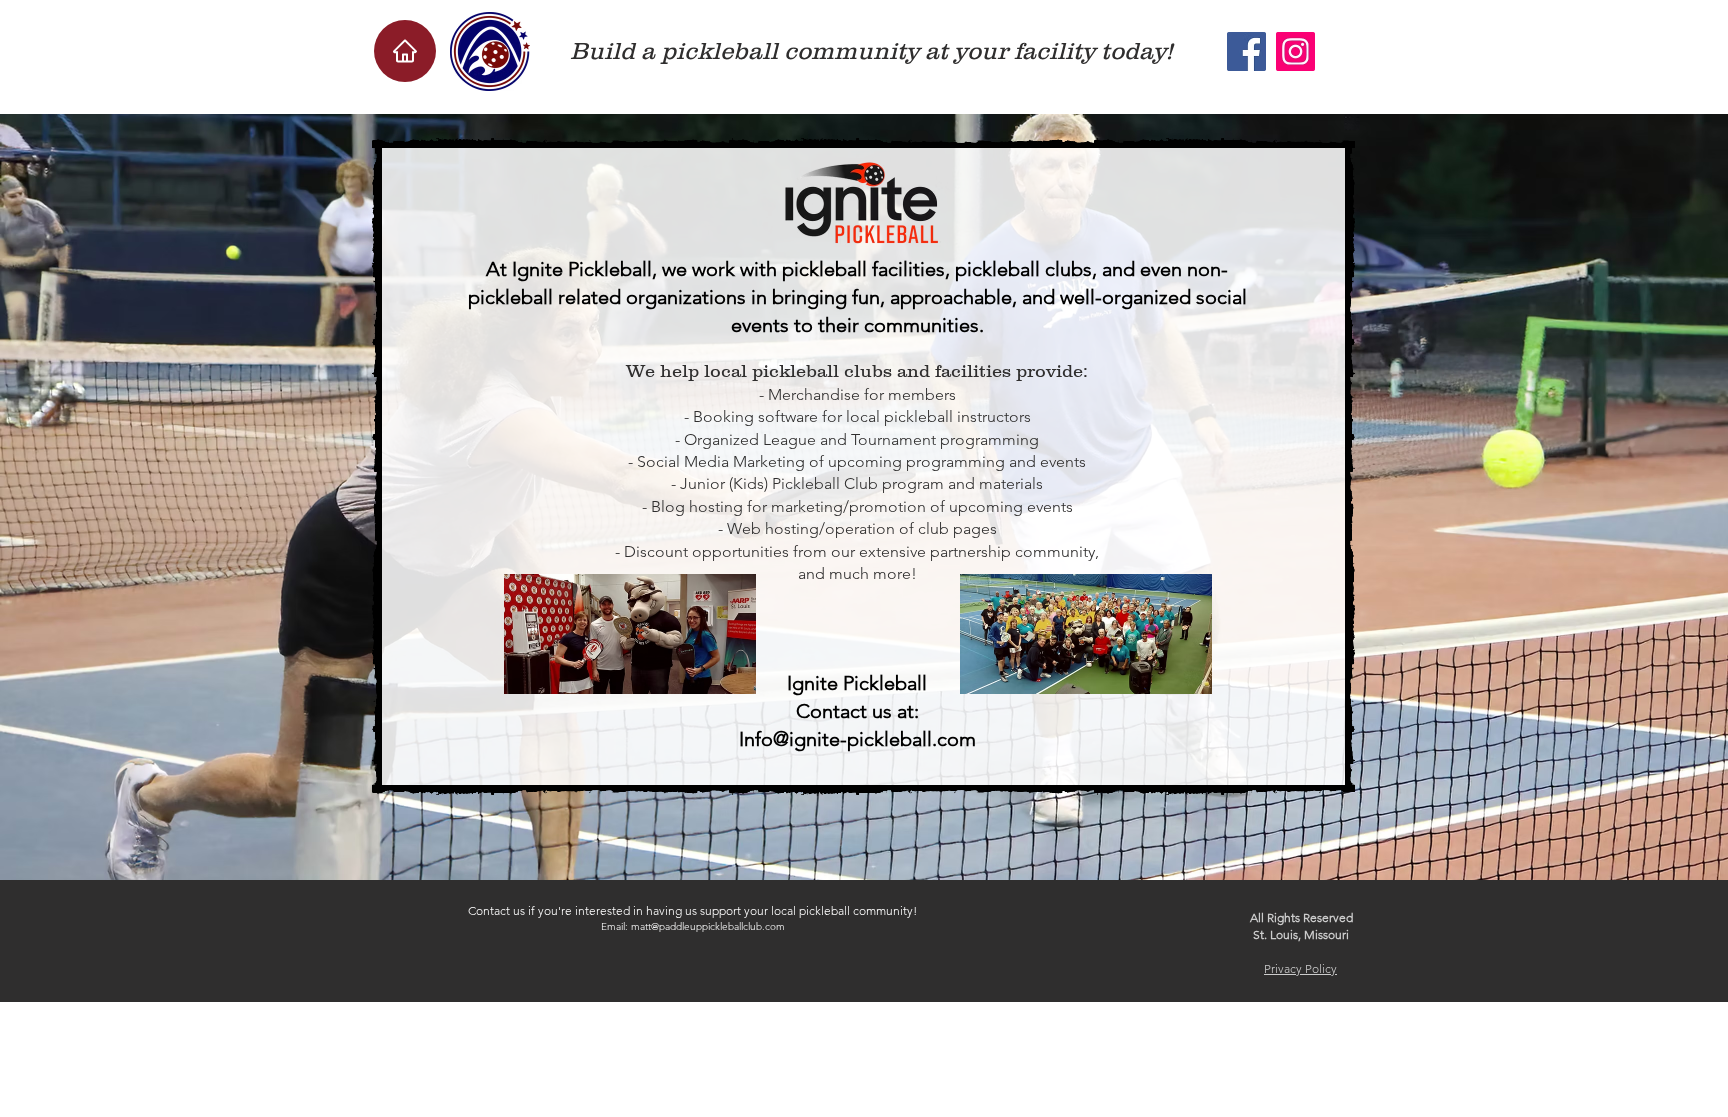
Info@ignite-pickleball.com (857, 739)
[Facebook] (1246, 51)
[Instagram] (1295, 51)
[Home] (405, 51)
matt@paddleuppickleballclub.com (708, 926)
